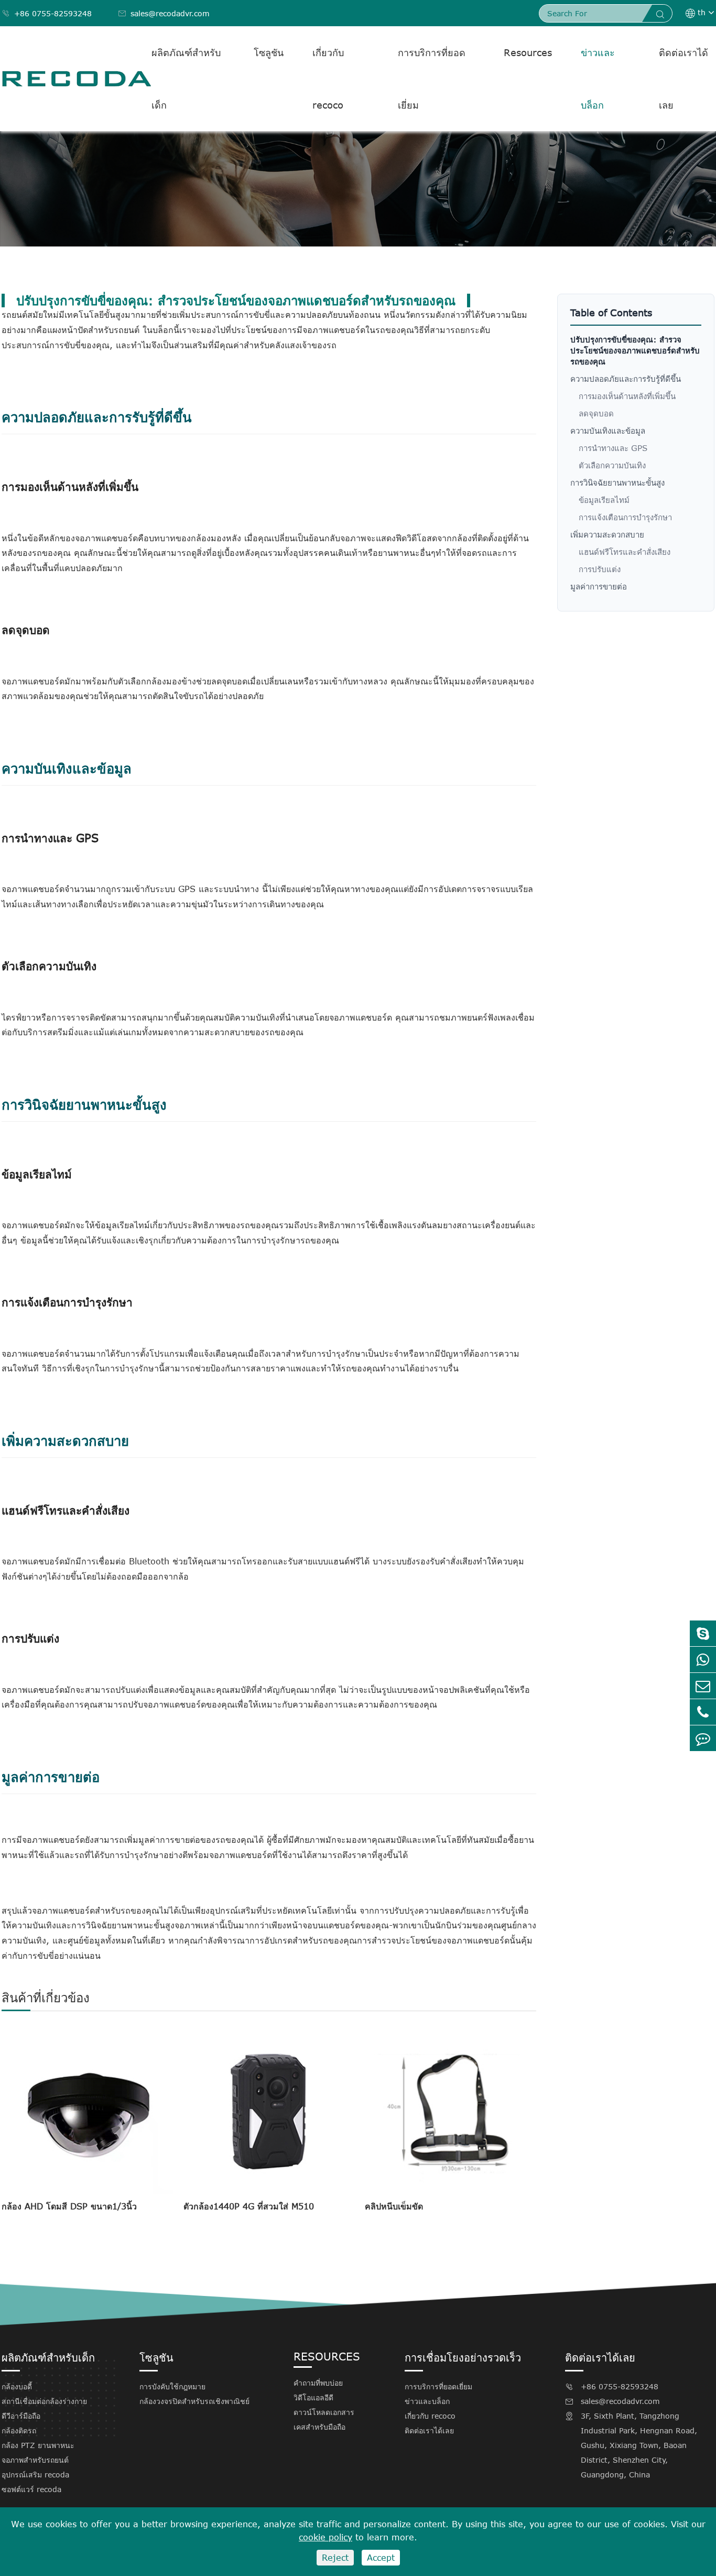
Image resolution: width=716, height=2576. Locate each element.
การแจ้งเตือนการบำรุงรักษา (625, 517)
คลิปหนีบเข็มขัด (394, 2206)
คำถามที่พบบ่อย (318, 2383)
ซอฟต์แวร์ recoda (31, 2489)
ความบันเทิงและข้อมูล (608, 431)
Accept (381, 2558)
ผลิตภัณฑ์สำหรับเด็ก (186, 79)
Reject (335, 2558)
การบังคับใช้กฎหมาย (172, 2386)
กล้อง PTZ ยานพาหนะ (38, 2445)
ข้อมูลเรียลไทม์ (604, 500)
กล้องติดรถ (19, 2430)
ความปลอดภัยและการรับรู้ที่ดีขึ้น (626, 379)
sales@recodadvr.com (164, 13)
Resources (528, 52)
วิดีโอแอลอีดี (313, 2397)
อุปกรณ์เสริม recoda (35, 2475)
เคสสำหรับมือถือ (319, 2427)
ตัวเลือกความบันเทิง (612, 465)
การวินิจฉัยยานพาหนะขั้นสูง (617, 482)
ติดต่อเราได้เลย (684, 79)
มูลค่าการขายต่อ (599, 586)
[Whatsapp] (703, 1660)
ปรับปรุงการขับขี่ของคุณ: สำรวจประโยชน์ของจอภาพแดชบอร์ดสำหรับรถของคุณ (635, 350)
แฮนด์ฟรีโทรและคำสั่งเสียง (625, 552)
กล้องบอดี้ (17, 2386)
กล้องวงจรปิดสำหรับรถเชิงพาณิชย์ (194, 2401)
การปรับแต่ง (600, 569)
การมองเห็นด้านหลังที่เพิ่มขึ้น (627, 396)
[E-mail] (703, 1686)
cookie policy (326, 2537)
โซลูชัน (269, 52)
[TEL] (703, 1712)
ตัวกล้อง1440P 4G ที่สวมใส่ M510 (249, 2206)
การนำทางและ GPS (613, 448)
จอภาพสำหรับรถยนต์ (35, 2460)
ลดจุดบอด (596, 413)
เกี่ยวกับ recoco (328, 79)
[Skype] (703, 1633)
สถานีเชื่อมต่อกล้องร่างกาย (44, 2401)
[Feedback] (703, 1738)
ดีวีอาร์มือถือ (21, 2416)
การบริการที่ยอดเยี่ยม (432, 79)
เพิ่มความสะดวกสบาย (607, 534)
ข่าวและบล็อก (598, 79)
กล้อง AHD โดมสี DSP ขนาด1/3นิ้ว (69, 2206)
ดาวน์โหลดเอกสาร (324, 2412)
